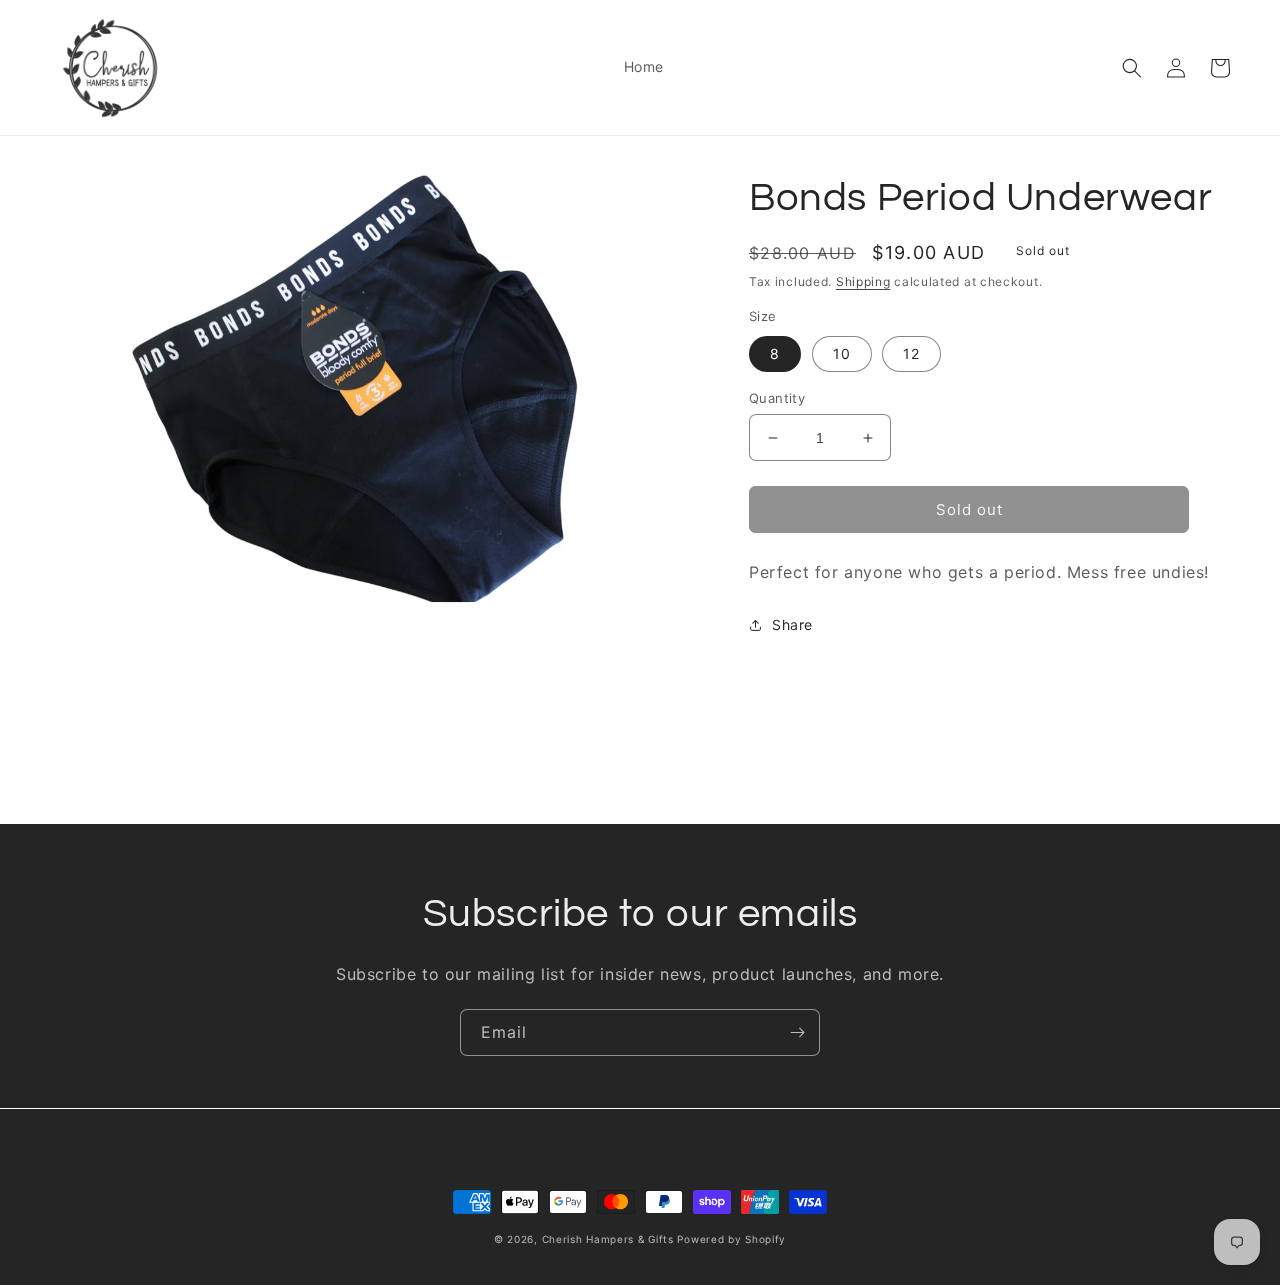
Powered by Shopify (731, 1239)
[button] (1132, 68)
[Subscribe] (797, 1032)
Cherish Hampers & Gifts (608, 1239)
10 (842, 353)
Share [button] (792, 624)
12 (911, 353)
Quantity (777, 398)
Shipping (863, 281)
